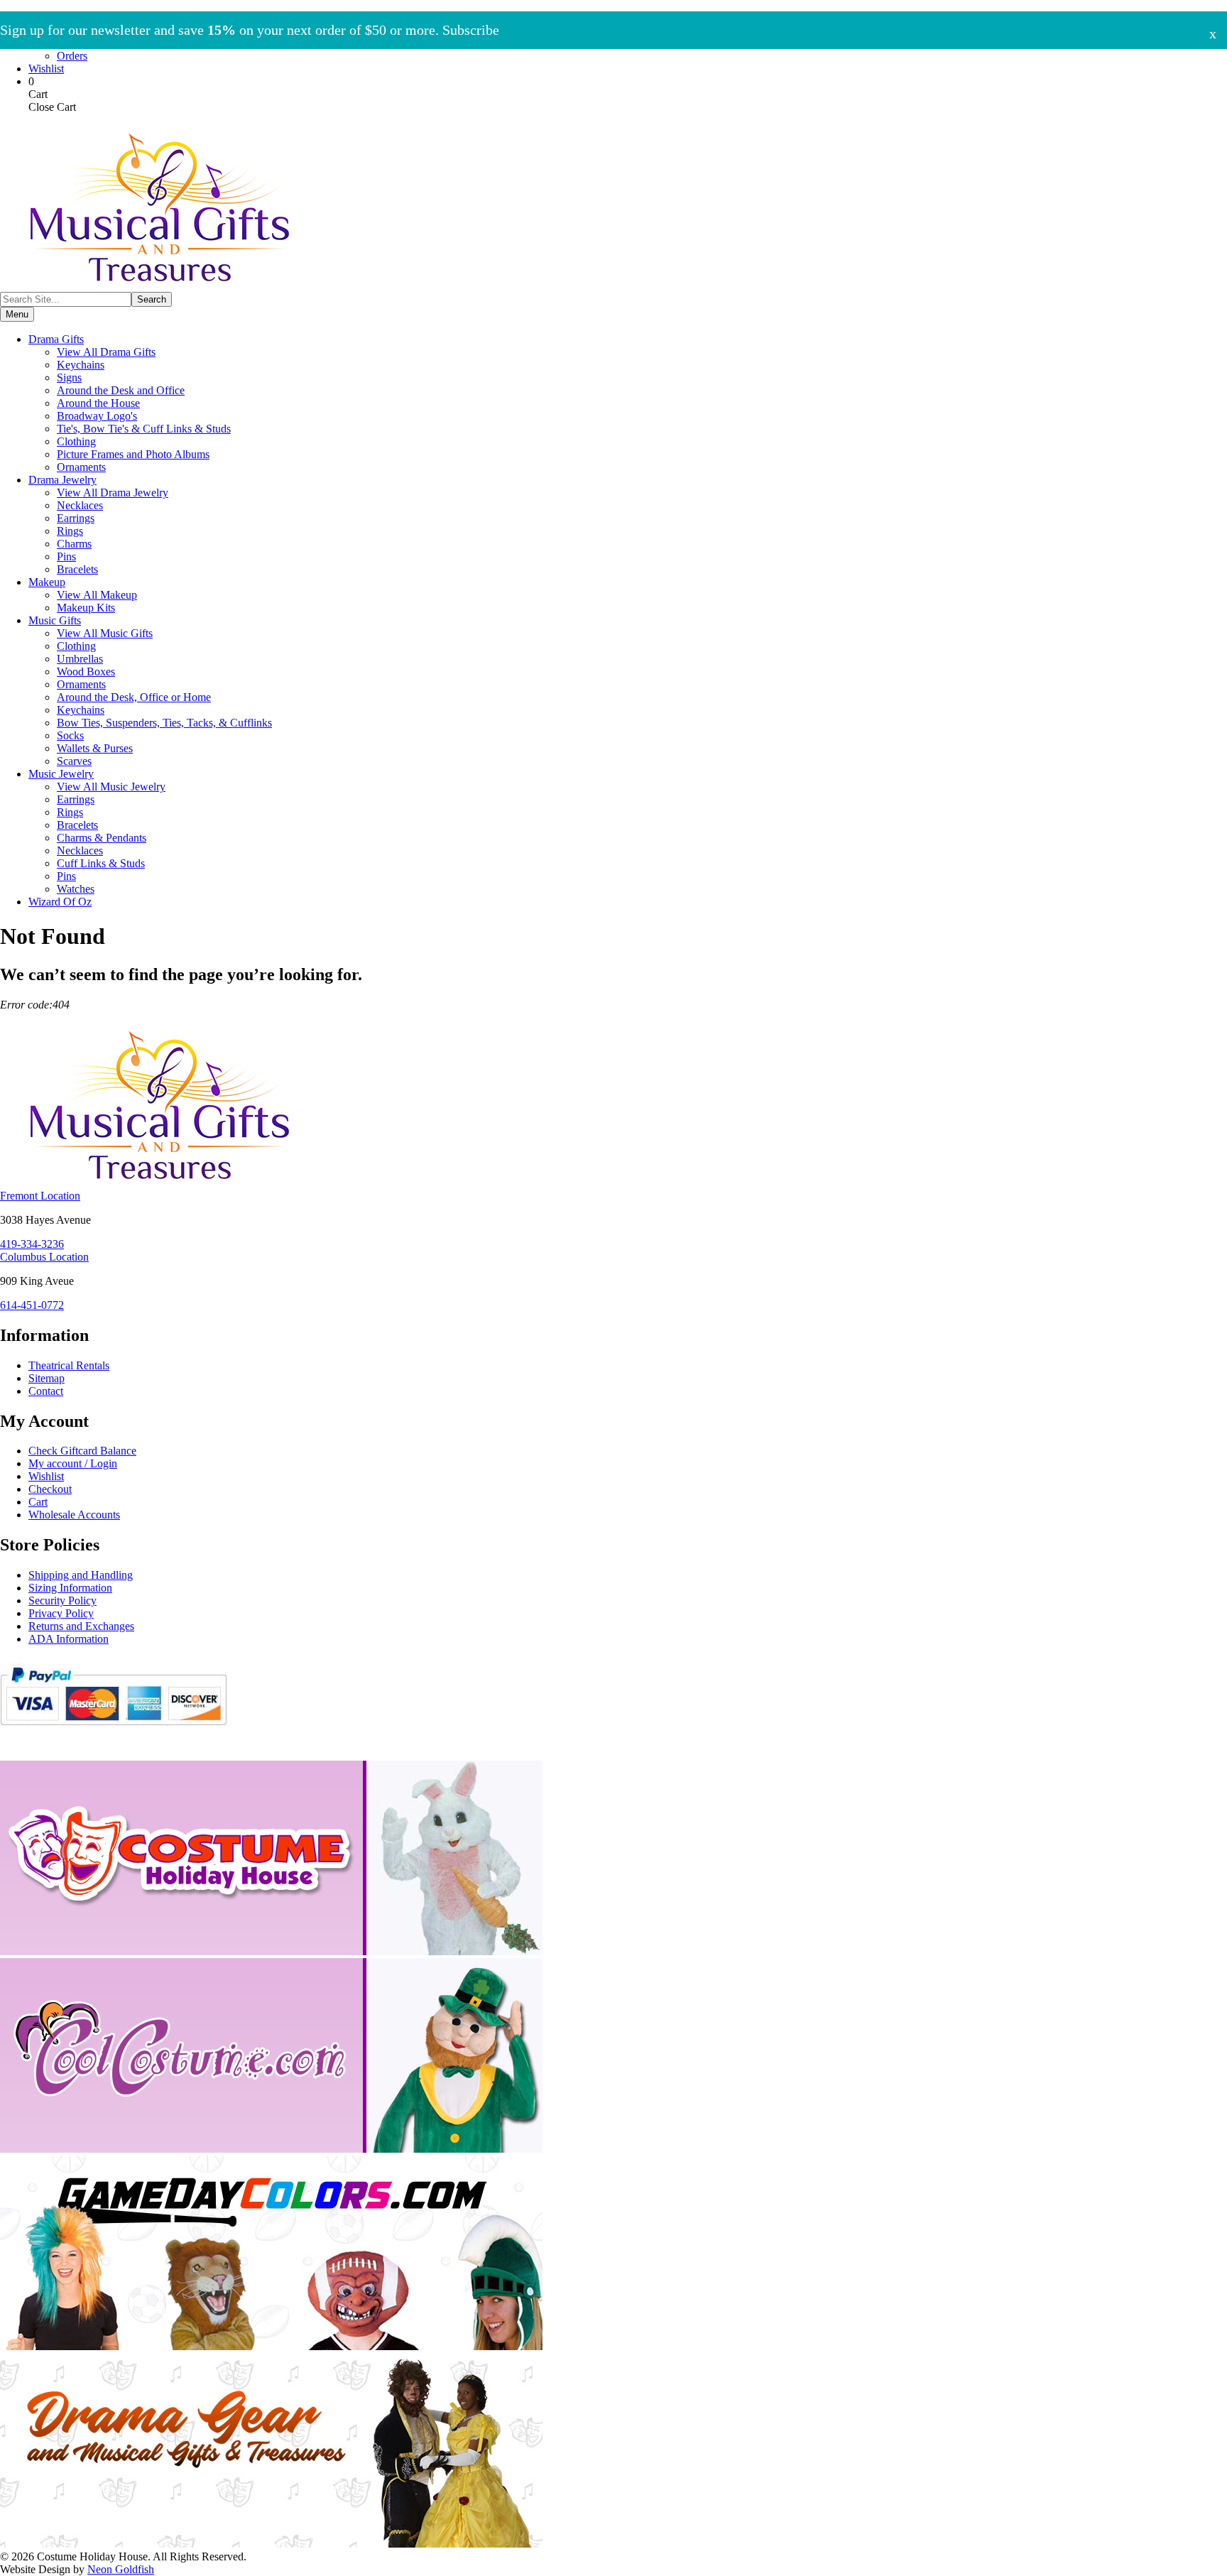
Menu (17, 314)
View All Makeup (97, 595)
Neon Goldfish (121, 2569)
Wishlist (46, 69)
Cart (38, 1502)
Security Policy (62, 1601)
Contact (46, 1391)
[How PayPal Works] (113, 1731)
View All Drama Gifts (106, 352)
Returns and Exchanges (81, 1626)
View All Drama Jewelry (113, 493)
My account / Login (73, 1463)
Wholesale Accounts (74, 1515)
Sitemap (47, 1378)
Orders (72, 56)
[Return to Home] (160, 285)
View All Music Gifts (105, 633)
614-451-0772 (32, 1305)
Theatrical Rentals (69, 1365)
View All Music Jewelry (111, 787)
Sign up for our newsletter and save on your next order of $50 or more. (250, 30)
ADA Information (69, 1639)
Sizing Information (70, 1588)
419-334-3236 (32, 1244)
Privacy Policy (61, 1613)
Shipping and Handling (81, 1575)
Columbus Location (44, 1257)
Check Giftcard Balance (82, 1451)
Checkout (50, 1489)
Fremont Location (40, 1196)
